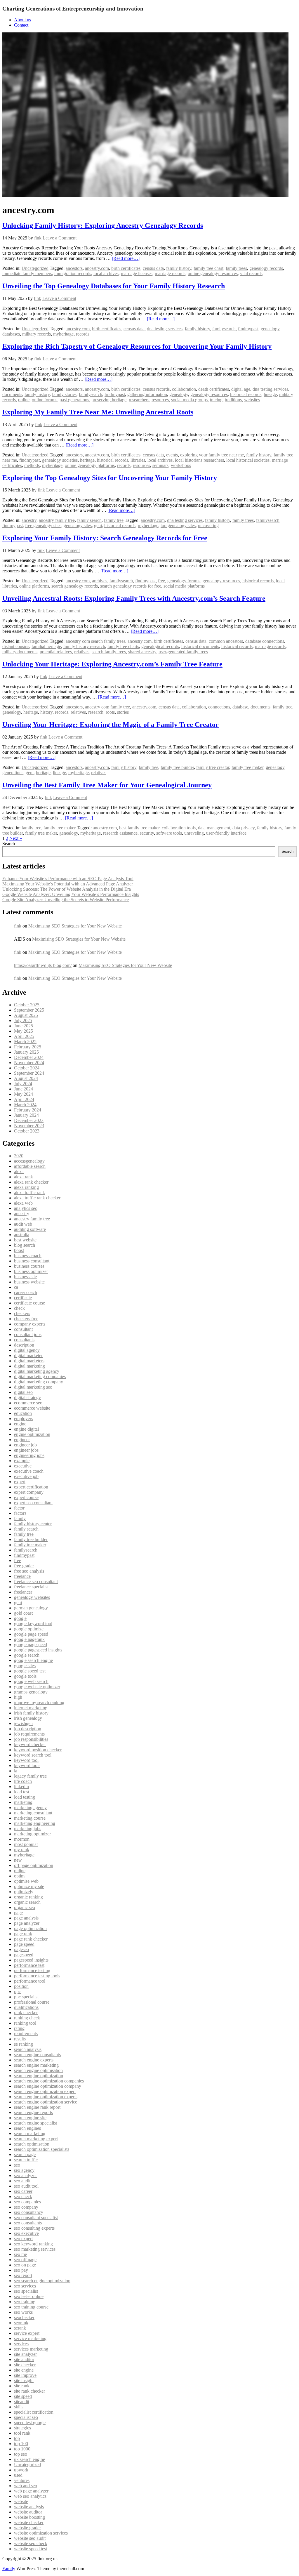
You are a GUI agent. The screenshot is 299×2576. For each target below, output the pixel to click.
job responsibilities (31, 1739)
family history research (84, 646)
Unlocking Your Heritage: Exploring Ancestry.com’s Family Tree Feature (112, 664)
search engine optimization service (46, 2102)
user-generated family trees (183, 652)
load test (22, 1792)
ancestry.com (97, 268)
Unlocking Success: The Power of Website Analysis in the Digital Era (67, 889)
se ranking (24, 2044)
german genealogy (31, 1608)
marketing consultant (33, 1813)
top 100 (21, 2444)
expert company (29, 1492)
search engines (27, 2128)
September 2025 (29, 1010)
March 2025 (25, 1042)
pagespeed (24, 1955)
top (17, 2438)
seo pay (21, 2270)
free (161, 581)
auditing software (30, 1229)
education (23, 1413)
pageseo (21, 1949)
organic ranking (28, 1897)
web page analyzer (31, 2491)
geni (98, 526)
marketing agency (30, 1808)
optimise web (26, 1881)
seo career (23, 2191)
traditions (233, 400)
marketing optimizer (32, 1834)
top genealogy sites (178, 526)
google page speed (31, 1634)
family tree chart (208, 268)
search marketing (30, 2133)
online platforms (34, 586)
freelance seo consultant (36, 1581)
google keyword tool (33, 1624)
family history (179, 268)
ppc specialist (26, 1997)
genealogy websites (32, 1597)
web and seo (26, 2486)
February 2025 (28, 1047)
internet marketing (31, 1708)
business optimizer (31, 1271)
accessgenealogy (29, 1161)
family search (89, 520)
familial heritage (46, 646)
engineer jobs (26, 1450)
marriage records (170, 273)
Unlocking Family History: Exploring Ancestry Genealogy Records (103, 225)
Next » (16, 838)
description (24, 1345)
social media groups (189, 400)
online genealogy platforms (90, 465)
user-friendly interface (226, 833)
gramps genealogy (31, 1692)
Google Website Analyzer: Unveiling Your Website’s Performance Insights (71, 894)
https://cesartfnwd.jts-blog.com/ (43, 965)
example (22, 1461)
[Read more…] (126, 258)
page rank (23, 1934)
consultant (23, 1329)
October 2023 (27, 1131)
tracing (216, 400)
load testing (25, 1797)
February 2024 (28, 1110)
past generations (74, 400)
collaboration (184, 389)
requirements (26, 2034)
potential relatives (56, 652)
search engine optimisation (38, 2070)
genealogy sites (78, 526)
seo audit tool (26, 2186)
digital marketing (29, 1366)
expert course (26, 1497)
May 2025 (24, 1031)
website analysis (29, 2507)
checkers (22, 1313)
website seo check (31, 2543)
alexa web (23, 1203)
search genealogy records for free (131, 586)
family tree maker (247, 767)
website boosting (29, 2517)
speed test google (30, 2423)
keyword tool (26, 1760)
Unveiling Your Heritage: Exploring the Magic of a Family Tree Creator (111, 725)
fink (18, 926)
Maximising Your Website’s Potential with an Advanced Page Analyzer (68, 884)
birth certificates (126, 268)
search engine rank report (37, 2107)
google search (27, 1655)
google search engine (33, 1660)
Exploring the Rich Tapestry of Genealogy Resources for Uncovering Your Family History (137, 346)
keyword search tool (33, 1755)
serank (20, 2328)
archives (100, 581)
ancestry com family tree (107, 707)
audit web (23, 1224)
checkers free (26, 1319)
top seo (21, 2454)
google (20, 1618)
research (96, 712)
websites (252, 400)
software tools (169, 833)
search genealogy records (75, 586)
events (172, 455)
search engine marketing (36, 2065)
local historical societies (248, 460)
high (18, 1697)
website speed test (31, 2549)
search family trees (109, 652)
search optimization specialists (42, 2149)
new (18, 1860)
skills (19, 2407)
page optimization (30, 1928)
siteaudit (22, 2402)
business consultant (32, 1261)
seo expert (23, 2239)
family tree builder (177, 767)
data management (214, 828)
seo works (23, 2312)
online (24, 400)
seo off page (25, 2260)
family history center (33, 1524)
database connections (265, 641)
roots (110, 712)
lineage (270, 394)
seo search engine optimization (42, 2281)
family (20, 1518)
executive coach (29, 1471)
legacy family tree (30, 1776)
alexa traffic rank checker (37, 1198)
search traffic (26, 2160)
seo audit (22, 2181)
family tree (114, 520)
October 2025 (27, 1005)
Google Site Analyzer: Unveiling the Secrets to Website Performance (66, 900)
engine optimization (32, 1434)
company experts (30, 1324)
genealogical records (160, 646)
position (21, 1986)
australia (22, 1235)
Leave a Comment (60, 238)
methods (32, 465)
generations (13, 773)
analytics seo (26, 1208)
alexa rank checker (31, 1182)
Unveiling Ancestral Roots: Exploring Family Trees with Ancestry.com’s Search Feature (134, 598)
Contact (21, 25)
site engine (24, 2370)
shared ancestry (142, 652)
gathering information (147, 394)
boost (19, 1250)
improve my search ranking (39, 1702)
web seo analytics (30, 2496)
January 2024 (26, 1115)
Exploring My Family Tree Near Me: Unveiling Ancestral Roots (98, 412)
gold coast (23, 1613)
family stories (64, 394)
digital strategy (27, 1398)
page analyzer (27, 1923)
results (20, 2039)
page (18, 1913)
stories (123, 712)
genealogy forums (184, 581)
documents (12, 394)
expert (20, 1482)
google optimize (29, 1629)
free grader (24, 1566)
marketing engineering (35, 1823)
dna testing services (165, 329)
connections (219, 707)
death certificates (214, 389)
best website (25, 1240)
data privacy (244, 828)
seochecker (24, 2317)
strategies (22, 2428)
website (21, 2501)
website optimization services (41, 2533)
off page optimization (34, 1865)
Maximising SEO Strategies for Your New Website (75, 926)
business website (29, 1282)
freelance (22, 1576)
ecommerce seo (28, 1403)
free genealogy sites (43, 526)
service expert (27, 2333)
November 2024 (29, 1063)
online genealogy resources (213, 273)
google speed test (30, 1671)
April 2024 (24, 1099)
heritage (87, 460)
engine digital (26, 1429)
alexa (19, 1171)
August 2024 (26, 1078)
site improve (25, 2375)
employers (24, 1419)
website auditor (28, 2512)
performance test (29, 1965)
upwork (21, 2470)
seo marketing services (35, 2249)
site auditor (24, 2359)
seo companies (27, 2202)
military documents (20, 652)
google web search (31, 1681)
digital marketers (29, 1361)
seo (17, 2165)
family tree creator (213, 767)
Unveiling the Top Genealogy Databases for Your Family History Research (114, 286)
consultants (24, 1340)
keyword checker (30, 1744)
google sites (25, 1666)
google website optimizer (37, 1687)
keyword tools (27, 1765)
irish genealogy (28, 1718)
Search (9, 844)
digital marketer (28, 1355)
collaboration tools (179, 828)
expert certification (31, 1487)
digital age (241, 389)
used (18, 2475)
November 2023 (29, 1126)
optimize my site (29, 1886)
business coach (28, 1256)
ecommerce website (32, 1408)
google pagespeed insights (38, 1650)
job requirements (29, 1734)
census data (153, 268)
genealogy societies (60, 460)
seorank (21, 2323)
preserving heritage (109, 400)
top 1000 (22, 2449)
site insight (24, 2380)
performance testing (32, 1970)
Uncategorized (35, 268)
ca (16, 1287)
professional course (32, 2002)
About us (22, 20)
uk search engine (29, 2459)
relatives (82, 652)
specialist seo (26, 2417)
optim (19, 1876)
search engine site (30, 2118)
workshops (181, 465)
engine (20, 1424)
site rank (22, 2386)
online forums (45, 400)
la (16, 1771)
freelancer (23, 1592)
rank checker (26, 2013)
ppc (17, 1992)
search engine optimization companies (49, 2081)
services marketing (31, 2349)
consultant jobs (28, 1334)
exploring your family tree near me (212, 455)
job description (28, 1729)
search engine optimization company (48, 2086)
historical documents (200, 646)
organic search (27, 1902)
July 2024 (23, 1084)
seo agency (24, 2170)
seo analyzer (25, 2175)
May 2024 (24, 1094)
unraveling (194, 833)
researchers (139, 400)
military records (36, 334)
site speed (23, 2396)
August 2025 (26, 1015)
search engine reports (33, 2112)
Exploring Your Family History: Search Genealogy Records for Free (105, 538)
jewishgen (23, 1723)
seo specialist (26, 2291)
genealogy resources (209, 394)
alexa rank (24, 1177)
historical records (246, 394)
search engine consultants (37, 2055)
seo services (25, 2286)
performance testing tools (37, 1976)
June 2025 (24, 1026)
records (83, 334)
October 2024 (27, 1068)
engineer (22, 1440)
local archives (106, 273)
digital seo (23, 1392)
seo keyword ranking (33, 2244)
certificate (23, 1298)
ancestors (74, 268)
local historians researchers (199, 460)
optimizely (24, 1892)
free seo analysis (29, 1571)
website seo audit (30, 2538)
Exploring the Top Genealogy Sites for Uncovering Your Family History (110, 478)
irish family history (31, 1713)
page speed (24, 1944)
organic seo (25, 1907)
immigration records (73, 273)
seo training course (31, 2307)
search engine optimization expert (45, 2091)
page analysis (26, 1918)
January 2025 (26, 1052)
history (46, 712)
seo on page (25, 2265)
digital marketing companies (40, 1376)
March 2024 (25, 1105)
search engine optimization (39, 2076)
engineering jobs (29, 1455)
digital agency (27, 1350)
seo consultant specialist (36, 2218)
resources (160, 400)
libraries (138, 460)
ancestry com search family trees (95, 641)
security (147, 833)
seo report (23, 2275)
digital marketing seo (33, 1387)
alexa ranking (26, 1187)
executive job (26, 1476)
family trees (236, 268)
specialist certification (34, 2412)
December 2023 (29, 1120)
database (240, 707)
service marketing (30, 2338)
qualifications (26, 2007)
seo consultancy (29, 2212)
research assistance (120, 833)
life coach (23, 1781)
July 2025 (23, 1021)
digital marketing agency (37, 1371)
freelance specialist (31, 1587)
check (19, 1308)
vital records (251, 273)
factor (19, 1508)
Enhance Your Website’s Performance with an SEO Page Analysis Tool (68, 879)
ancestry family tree (57, 520)
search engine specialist (35, 2123)
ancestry (29, 520)
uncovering (208, 526)
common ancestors (226, 641)
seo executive (26, 2233)
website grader (27, 2528)
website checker (29, 2522)
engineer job (25, 1445)
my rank (22, 1850)
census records (156, 389)
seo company (26, 2207)
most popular (26, 1844)
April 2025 (24, 1036)
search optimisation (32, 2144)
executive (23, 1466)
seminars (160, 465)
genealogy (179, 394)
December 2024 (29, 1057)
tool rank (22, 2433)
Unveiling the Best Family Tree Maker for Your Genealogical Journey (107, 785)
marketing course (30, 1818)
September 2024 (29, 1073)
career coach (26, 1292)
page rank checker (31, 1939)
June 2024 (24, 1089)
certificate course (29, 1303)
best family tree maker (139, 828)
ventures (22, 2480)
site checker (25, 2365)
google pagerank (29, 1639)
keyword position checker (38, 1750)
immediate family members (27, 273)
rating (19, 2028)
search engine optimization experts (46, 2097)
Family (9, 2569)
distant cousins (16, 646)
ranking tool (25, 2023)
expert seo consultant (33, 1503)
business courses (29, 1266)
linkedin (21, 1786)
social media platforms (184, 586)
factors (20, 1513)
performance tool (30, 1981)
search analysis (28, 2049)
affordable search (30, 1166)
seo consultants (28, 2223)
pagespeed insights (31, 1960)
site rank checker (29, 2391)
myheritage (63, 334)
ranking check (27, 2018)
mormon (22, 1839)
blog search (25, 1245)
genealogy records (266, 268)
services (21, 2344)
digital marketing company (39, 1382)
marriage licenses (137, 273)
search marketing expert (36, 2139)
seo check (23, 2197)
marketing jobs (28, 1829)
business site (25, 1277)
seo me (20, 2254)
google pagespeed (31, 1645)
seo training (25, 2302)
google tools (25, 1676)
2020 (19, 1156)
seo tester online (29, 2296)
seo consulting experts (34, 2228)
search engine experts (34, 2060)
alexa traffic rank (29, 1193)
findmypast (248, 329)
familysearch (224, 329)
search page (25, 2154)
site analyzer (25, 2354)
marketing (23, 1802)
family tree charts (123, 646)
